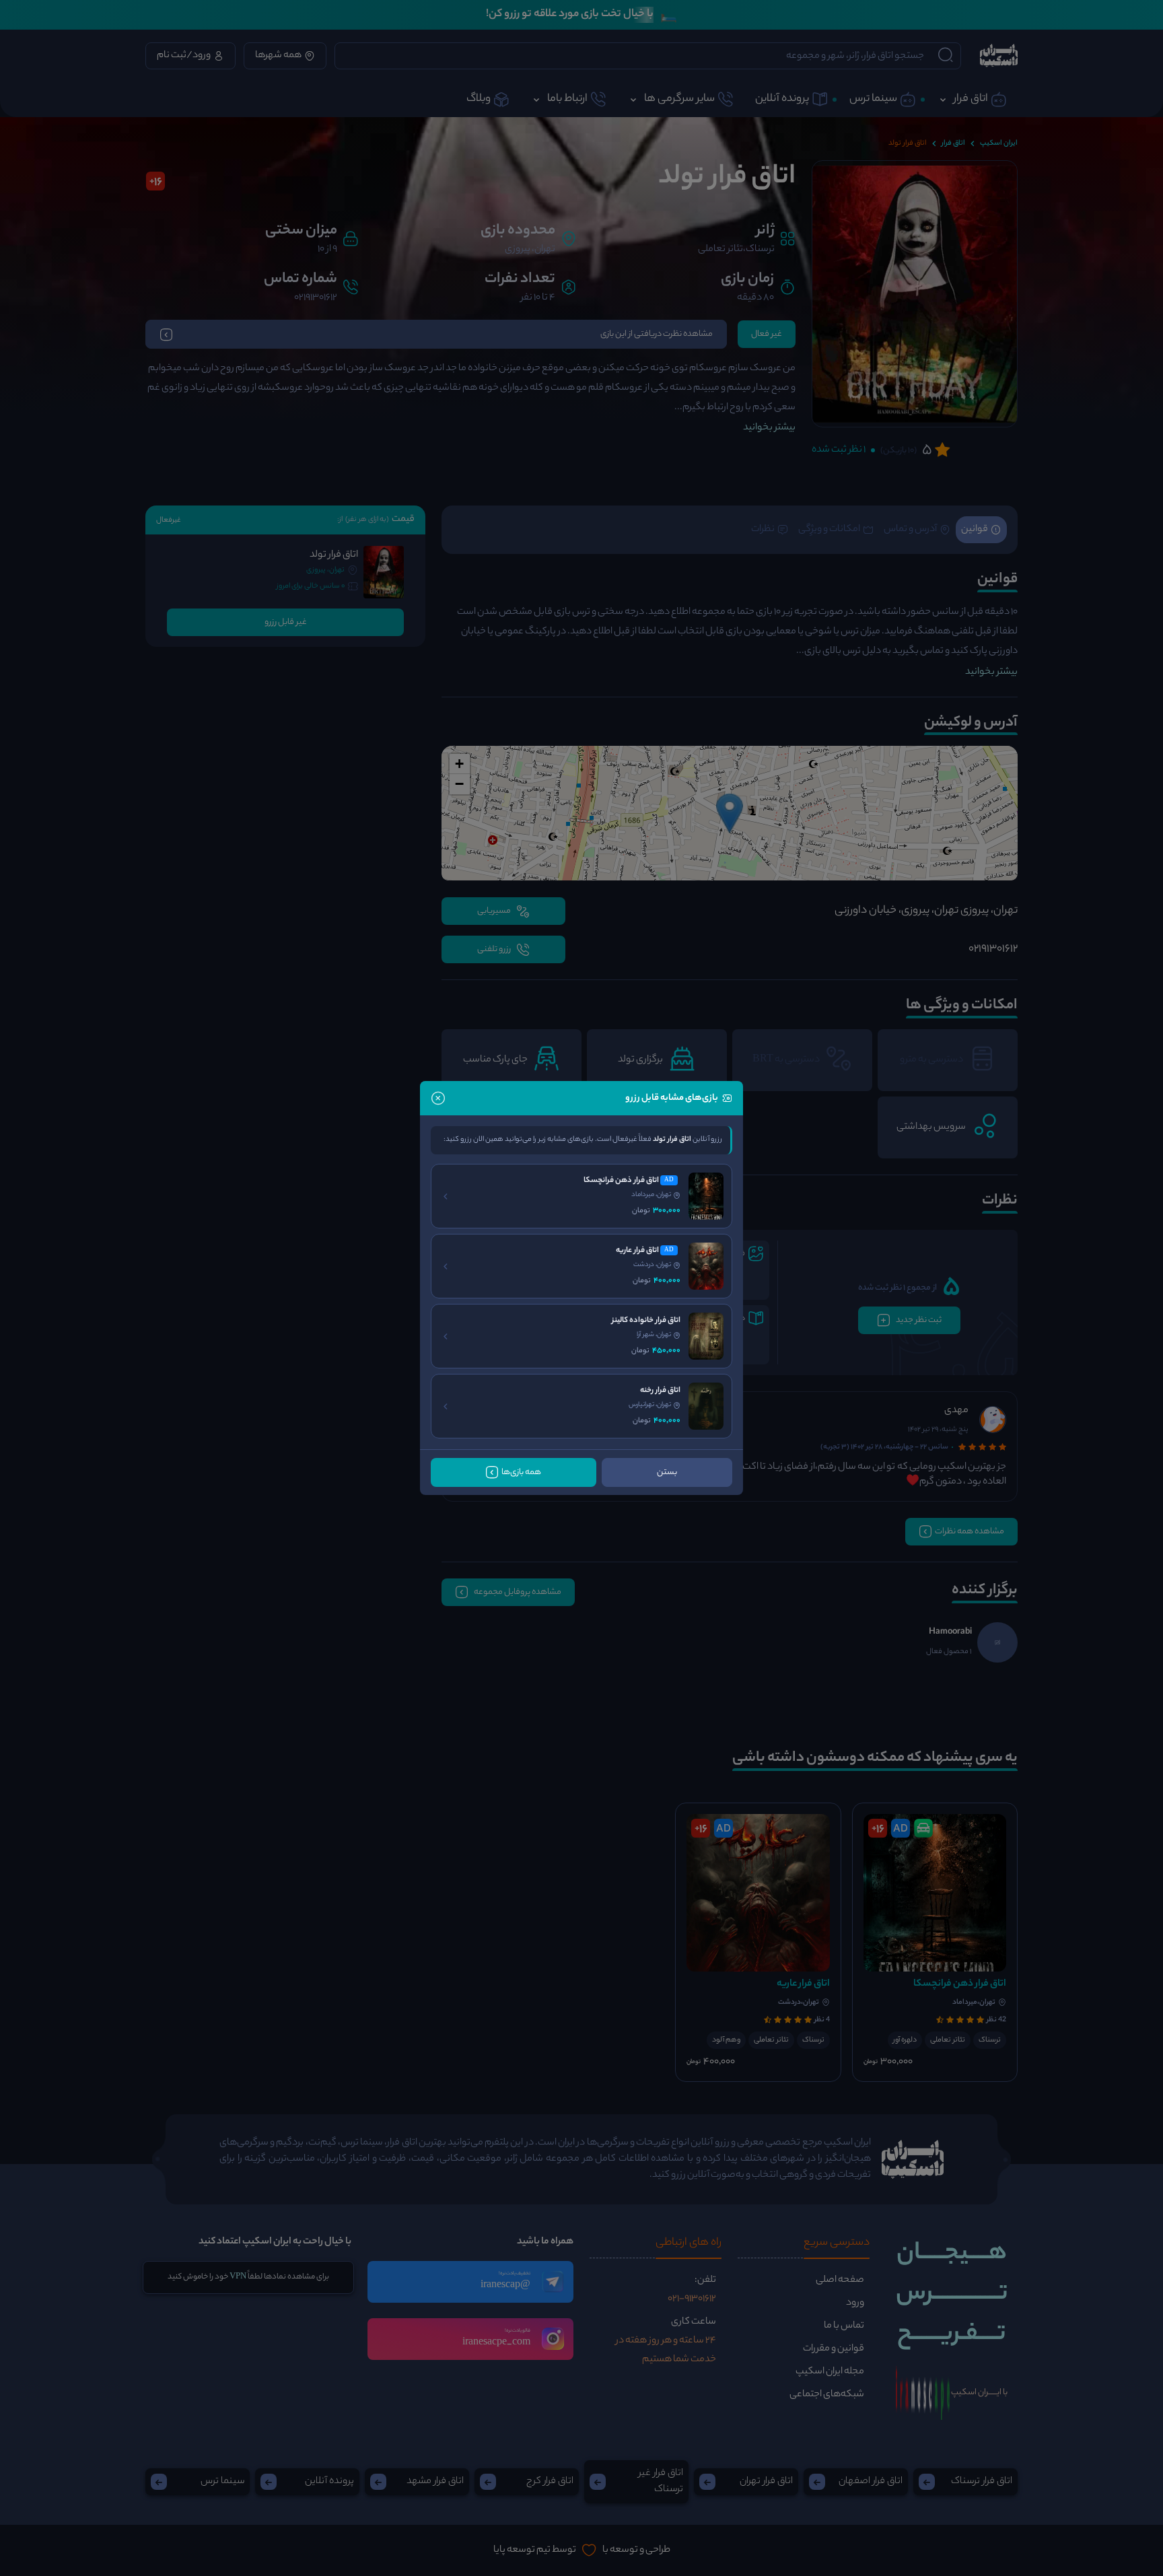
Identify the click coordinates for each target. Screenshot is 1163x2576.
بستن (667, 1472)
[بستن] (438, 1098)
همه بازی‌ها (521, 1472)
